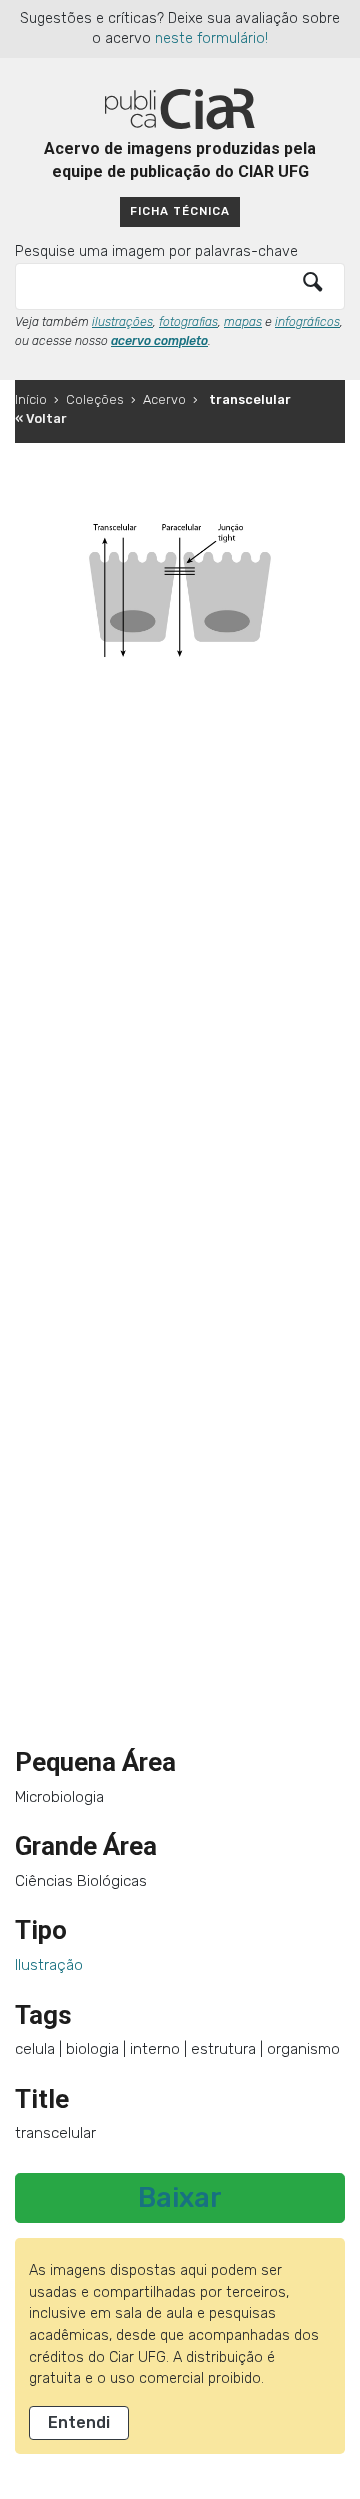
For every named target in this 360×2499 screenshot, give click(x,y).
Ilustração (49, 1965)
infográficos (307, 322)
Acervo (164, 399)
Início (31, 399)
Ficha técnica (180, 211)
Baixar (180, 2198)
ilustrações (122, 322)
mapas (243, 322)
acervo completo (159, 341)
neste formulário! (211, 38)
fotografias (188, 322)
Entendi (79, 2422)
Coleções (95, 399)
